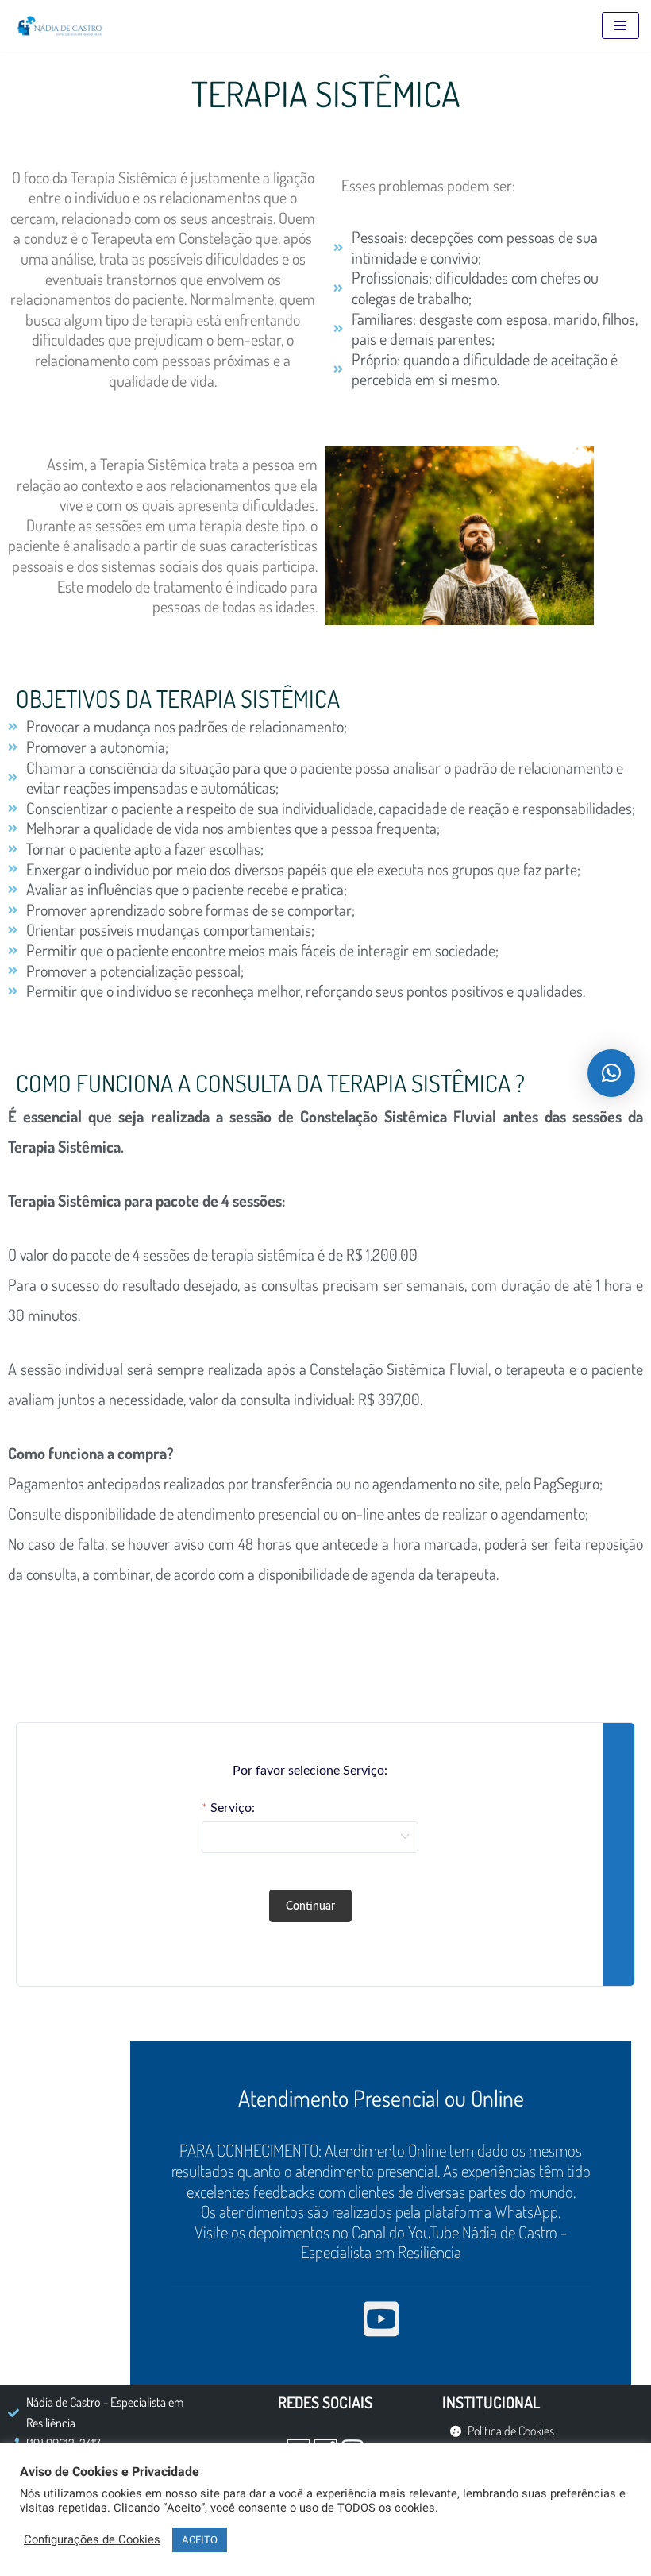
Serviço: (233, 1808)
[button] (611, 1073)
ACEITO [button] (200, 2540)
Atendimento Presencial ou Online (381, 2098)
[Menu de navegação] (620, 25)
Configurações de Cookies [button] (92, 2540)
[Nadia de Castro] (60, 26)
